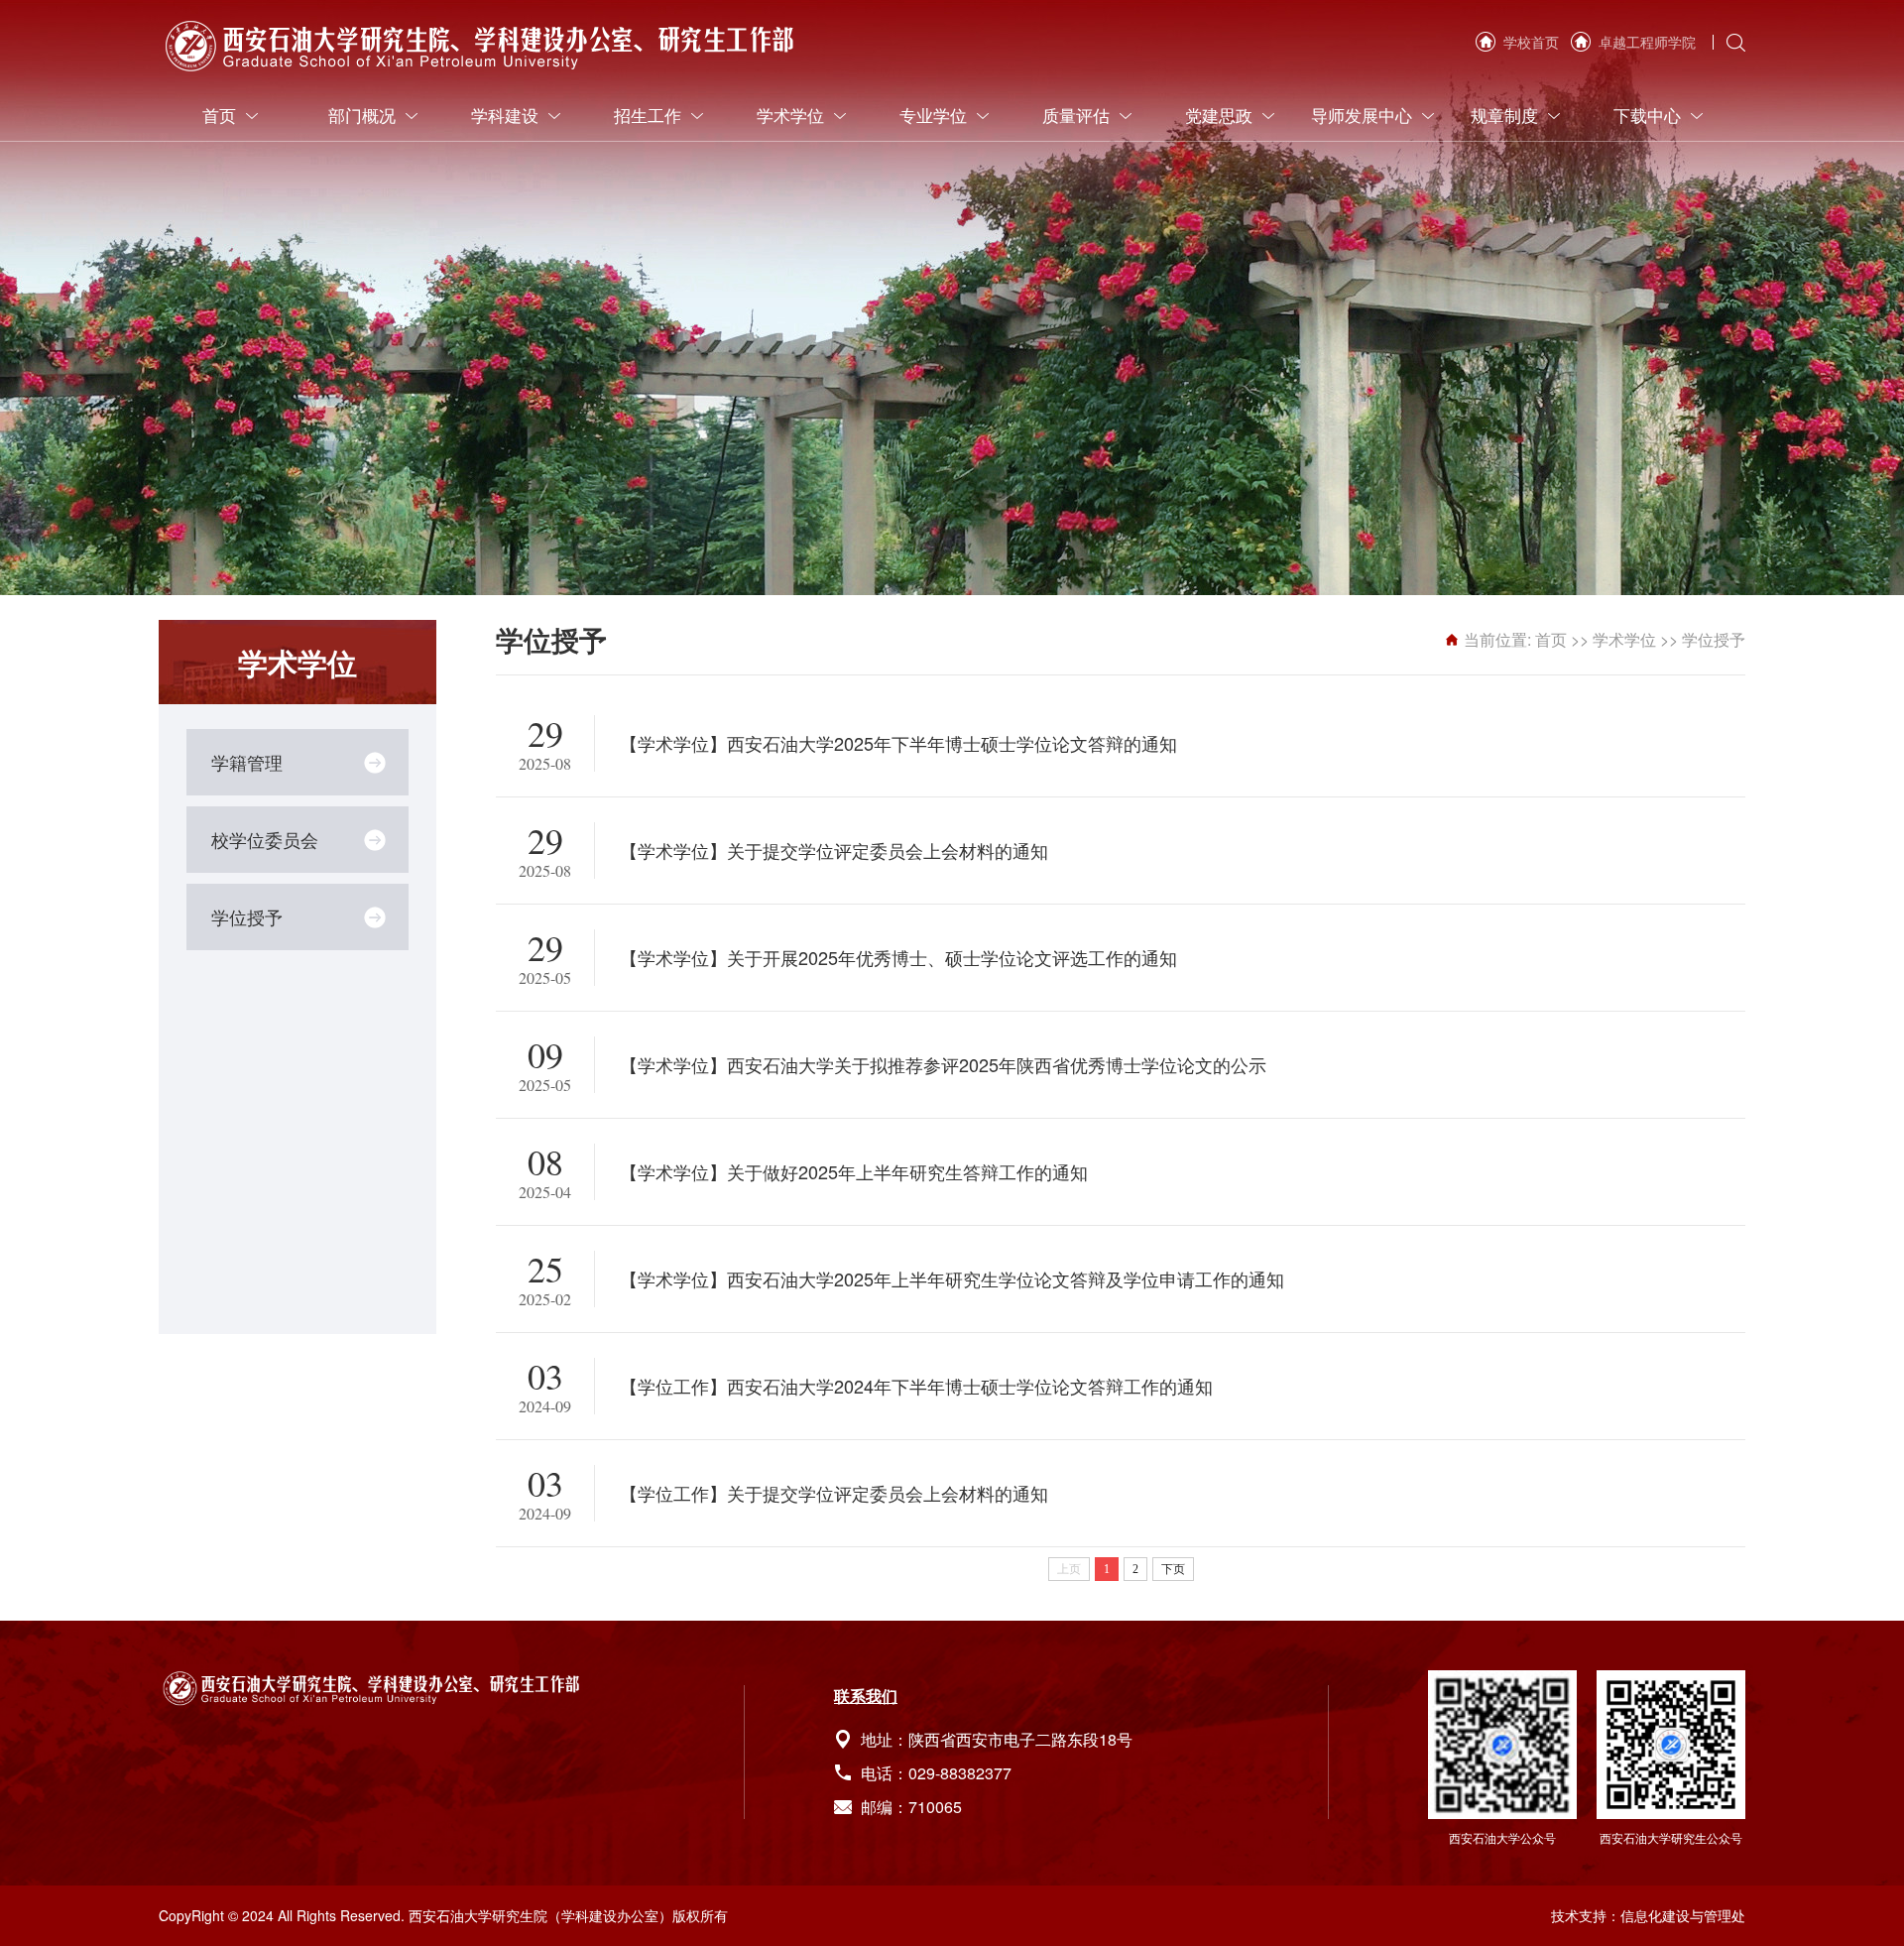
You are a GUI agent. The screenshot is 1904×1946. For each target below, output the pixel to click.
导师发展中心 (1362, 115)
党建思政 (1219, 115)
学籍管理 (247, 762)
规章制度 (1504, 115)
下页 (1173, 1569)
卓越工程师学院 (1647, 42)
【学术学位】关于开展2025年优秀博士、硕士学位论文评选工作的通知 (898, 957)
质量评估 (1076, 115)
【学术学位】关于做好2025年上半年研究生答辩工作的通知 (854, 1171)
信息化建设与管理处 (1683, 1915)
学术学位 (790, 115)
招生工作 (648, 115)
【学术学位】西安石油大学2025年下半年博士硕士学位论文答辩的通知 (898, 743)
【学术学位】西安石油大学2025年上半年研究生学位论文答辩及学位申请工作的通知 (952, 1278)
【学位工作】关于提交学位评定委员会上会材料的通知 (834, 1493)
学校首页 (1531, 42)
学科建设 (505, 115)
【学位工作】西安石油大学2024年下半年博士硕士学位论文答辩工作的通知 (916, 1386)
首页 (219, 115)
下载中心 (1647, 115)
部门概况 (362, 115)
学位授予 (247, 916)
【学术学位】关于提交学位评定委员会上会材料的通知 (834, 850)
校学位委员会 (265, 839)
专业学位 (933, 115)
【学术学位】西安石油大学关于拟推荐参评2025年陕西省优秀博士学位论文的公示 (943, 1064)
